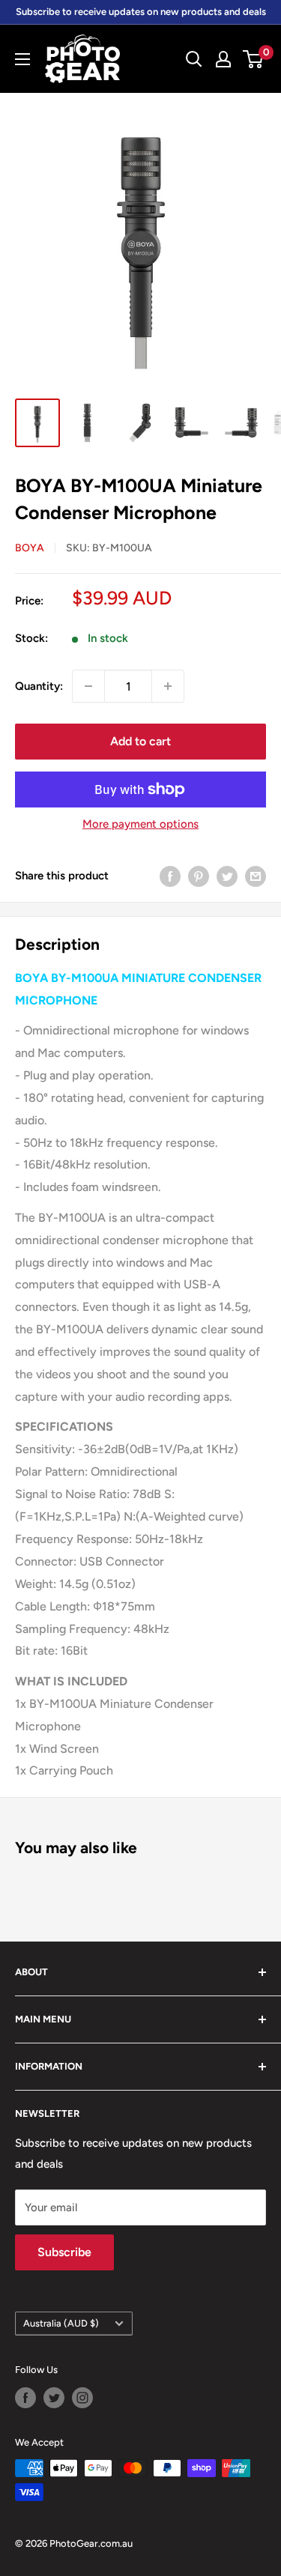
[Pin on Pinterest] (199, 875)
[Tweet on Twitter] (227, 875)
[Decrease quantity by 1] (88, 686)
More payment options (140, 824)
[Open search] (194, 59)
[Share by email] (256, 875)
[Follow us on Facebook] (25, 2398)
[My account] (223, 59)
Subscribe (64, 2252)
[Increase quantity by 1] (168, 686)
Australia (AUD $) (61, 2323)
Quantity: (39, 686)
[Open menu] (22, 59)
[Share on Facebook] (170, 875)
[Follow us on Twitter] (54, 2398)
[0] (254, 59)
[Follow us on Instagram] (82, 2398)
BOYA (30, 548)
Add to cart (140, 741)
